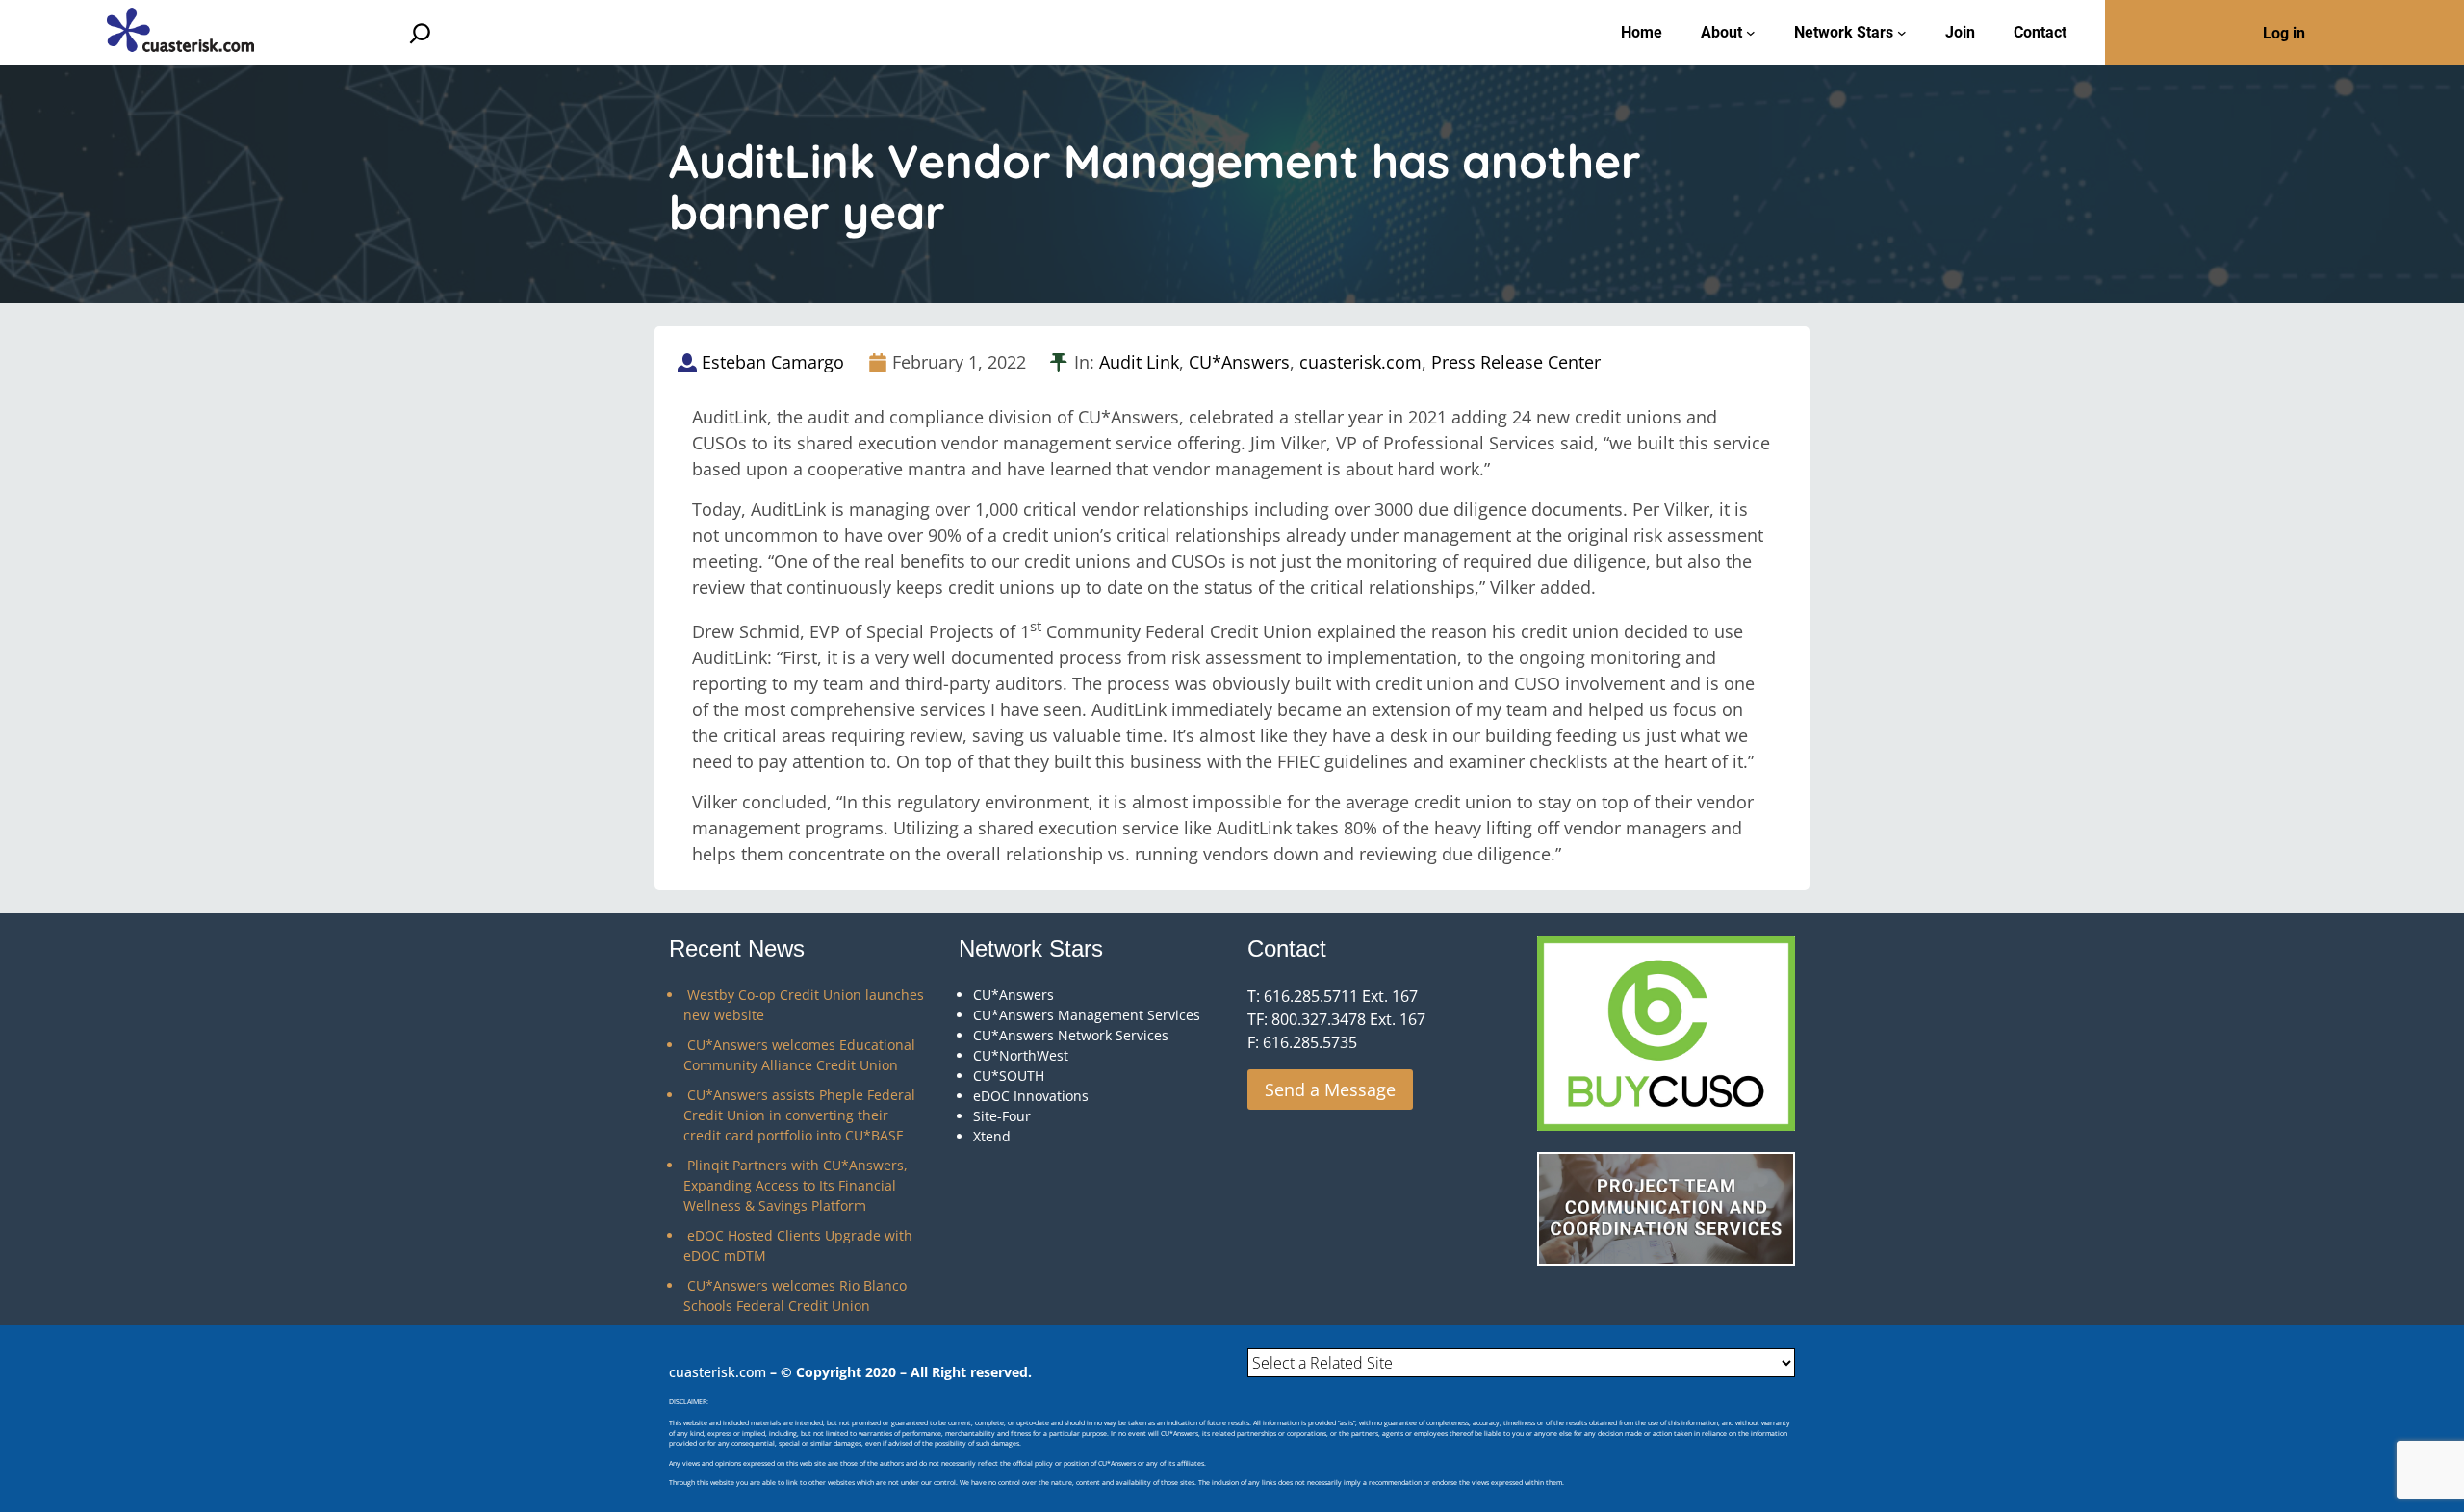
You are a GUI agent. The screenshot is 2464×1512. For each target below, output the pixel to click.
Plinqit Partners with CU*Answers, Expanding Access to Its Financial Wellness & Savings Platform (796, 1185)
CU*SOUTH (1009, 1076)
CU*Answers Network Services (1071, 1035)
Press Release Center (1516, 362)
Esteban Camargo (773, 362)
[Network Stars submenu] (1902, 33)
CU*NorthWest (1021, 1055)
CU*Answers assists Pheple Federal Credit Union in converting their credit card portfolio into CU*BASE (799, 1115)
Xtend (992, 1136)
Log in (2284, 33)
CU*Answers (1239, 362)
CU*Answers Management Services (1087, 1015)
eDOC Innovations (1031, 1096)
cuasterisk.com (1360, 362)
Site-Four (1002, 1116)
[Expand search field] (420, 33)
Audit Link (1139, 362)
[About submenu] (1751, 33)
